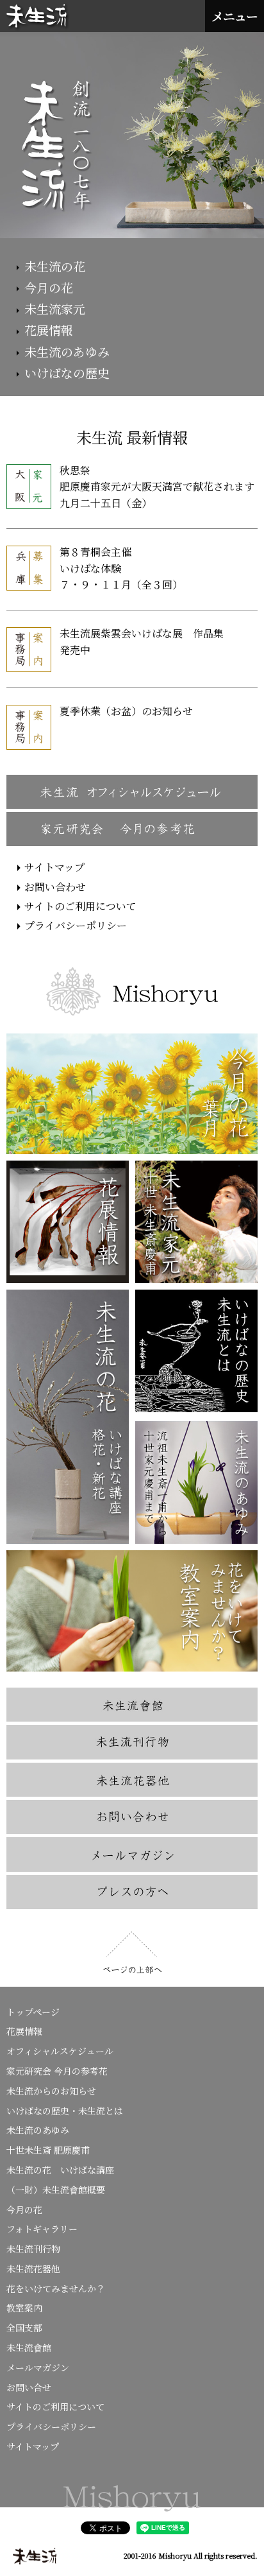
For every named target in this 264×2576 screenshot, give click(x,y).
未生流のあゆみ (67, 351)
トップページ (33, 2012)
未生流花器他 (33, 2269)
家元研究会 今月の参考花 (57, 2071)
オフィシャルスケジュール (60, 2051)
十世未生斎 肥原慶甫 (48, 2150)
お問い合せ (29, 2387)
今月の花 (49, 287)
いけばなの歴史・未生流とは (65, 2111)
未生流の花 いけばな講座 (60, 2170)
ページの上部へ (132, 1953)
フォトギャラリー (42, 2229)
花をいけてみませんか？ (56, 2288)
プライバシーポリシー (76, 925)
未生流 (38, 17)
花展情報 (49, 330)
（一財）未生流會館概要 (56, 2190)
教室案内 (24, 2308)
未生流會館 (29, 2347)
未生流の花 (55, 266)
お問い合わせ (55, 887)
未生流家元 (55, 308)
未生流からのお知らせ (51, 2091)
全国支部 (24, 2328)
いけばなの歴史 (67, 373)
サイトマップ (54, 867)
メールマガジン (38, 2367)
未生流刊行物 (33, 2249)
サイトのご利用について (80, 906)
